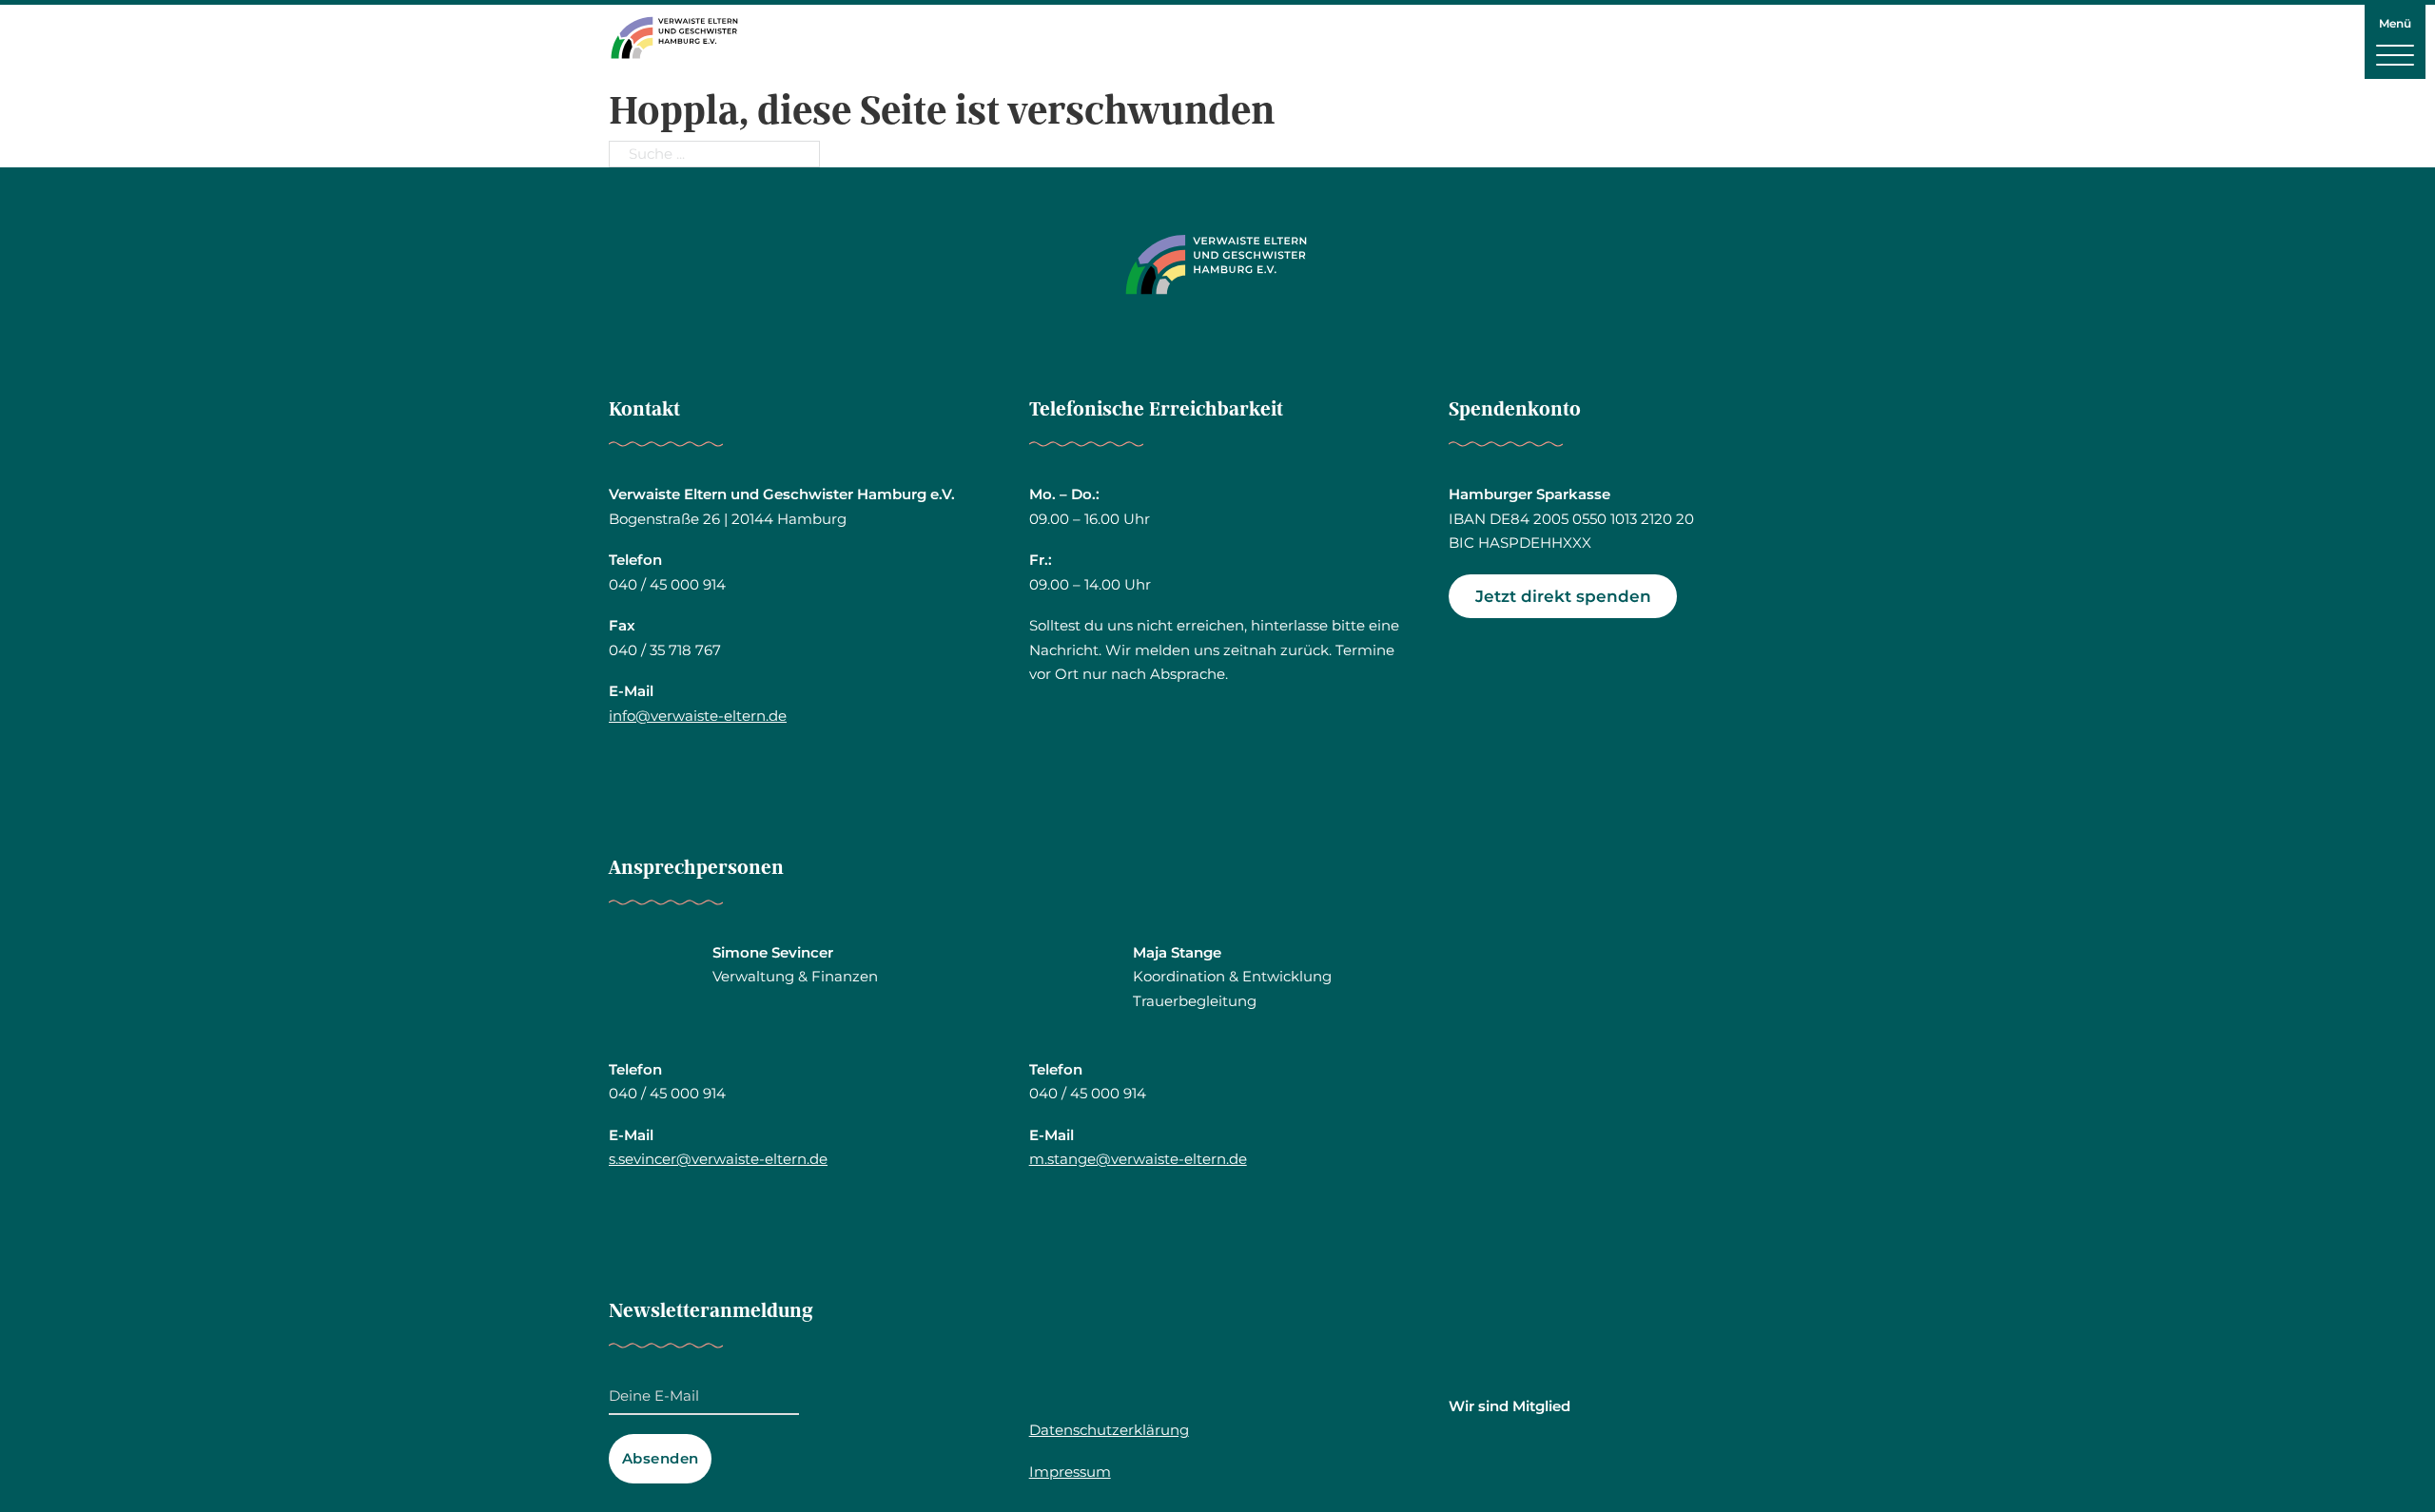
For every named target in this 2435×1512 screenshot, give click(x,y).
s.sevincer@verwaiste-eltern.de (718, 1159)
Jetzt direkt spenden (1563, 596)
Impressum (1070, 1472)
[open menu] (2395, 54)
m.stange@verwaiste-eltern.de (1138, 1159)
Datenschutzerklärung (1109, 1430)
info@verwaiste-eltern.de (698, 716)
